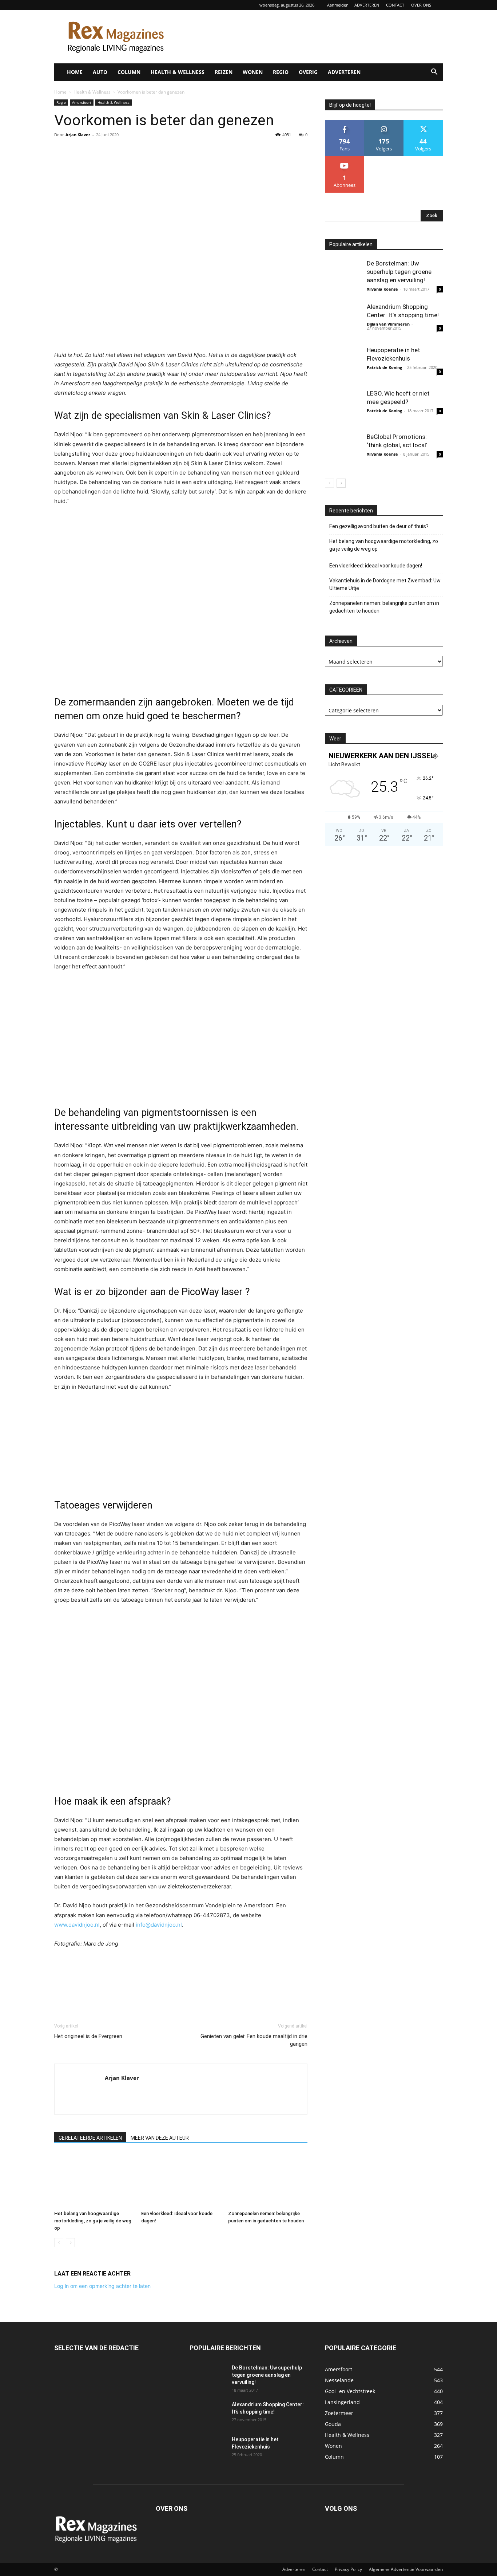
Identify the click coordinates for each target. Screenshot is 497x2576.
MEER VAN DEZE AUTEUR (160, 2138)
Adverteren (294, 2569)
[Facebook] (61, 151)
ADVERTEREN (367, 5)
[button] (434, 73)
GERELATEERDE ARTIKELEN (90, 2138)
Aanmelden (338, 5)
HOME (75, 72)
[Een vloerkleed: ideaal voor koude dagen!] (181, 2180)
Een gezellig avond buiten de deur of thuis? (379, 526)
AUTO (100, 72)
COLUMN (129, 72)
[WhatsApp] (112, 151)
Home (60, 92)
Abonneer (345, 159)
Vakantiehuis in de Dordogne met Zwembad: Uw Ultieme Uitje (385, 584)
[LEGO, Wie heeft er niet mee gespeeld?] (343, 408)
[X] (78, 151)
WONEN (253, 72)
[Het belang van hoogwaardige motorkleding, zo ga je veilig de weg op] (94, 2180)
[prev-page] (59, 2243)
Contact (320, 2569)
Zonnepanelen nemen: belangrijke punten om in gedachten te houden (384, 607)
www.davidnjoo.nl (77, 1925)
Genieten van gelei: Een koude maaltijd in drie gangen (254, 2040)
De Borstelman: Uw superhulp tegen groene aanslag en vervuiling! (399, 272)
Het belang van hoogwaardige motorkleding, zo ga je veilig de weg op (93, 2221)
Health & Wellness (92, 92)
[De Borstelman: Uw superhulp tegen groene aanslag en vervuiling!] (343, 278)
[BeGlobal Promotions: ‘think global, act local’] (343, 451)
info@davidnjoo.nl (159, 1925)
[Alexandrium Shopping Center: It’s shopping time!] (343, 321)
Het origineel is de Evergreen (88, 2036)
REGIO (281, 72)
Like (345, 123)
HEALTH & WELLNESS (178, 72)
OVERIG (308, 72)
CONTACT (395, 5)
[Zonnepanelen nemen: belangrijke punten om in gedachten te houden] (268, 2180)
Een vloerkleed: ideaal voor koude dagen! (376, 566)
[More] (129, 151)
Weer (335, 739)
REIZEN (224, 72)
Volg (384, 123)
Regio (61, 102)
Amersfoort (82, 102)
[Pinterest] (95, 151)
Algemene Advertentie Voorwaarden (406, 2569)
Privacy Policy (348, 2569)
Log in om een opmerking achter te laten (102, 2286)
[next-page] (70, 2243)
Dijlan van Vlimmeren (388, 324)
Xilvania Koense (382, 289)
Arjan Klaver (78, 135)
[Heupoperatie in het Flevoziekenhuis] (343, 364)
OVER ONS (421, 5)
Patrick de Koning (384, 367)
